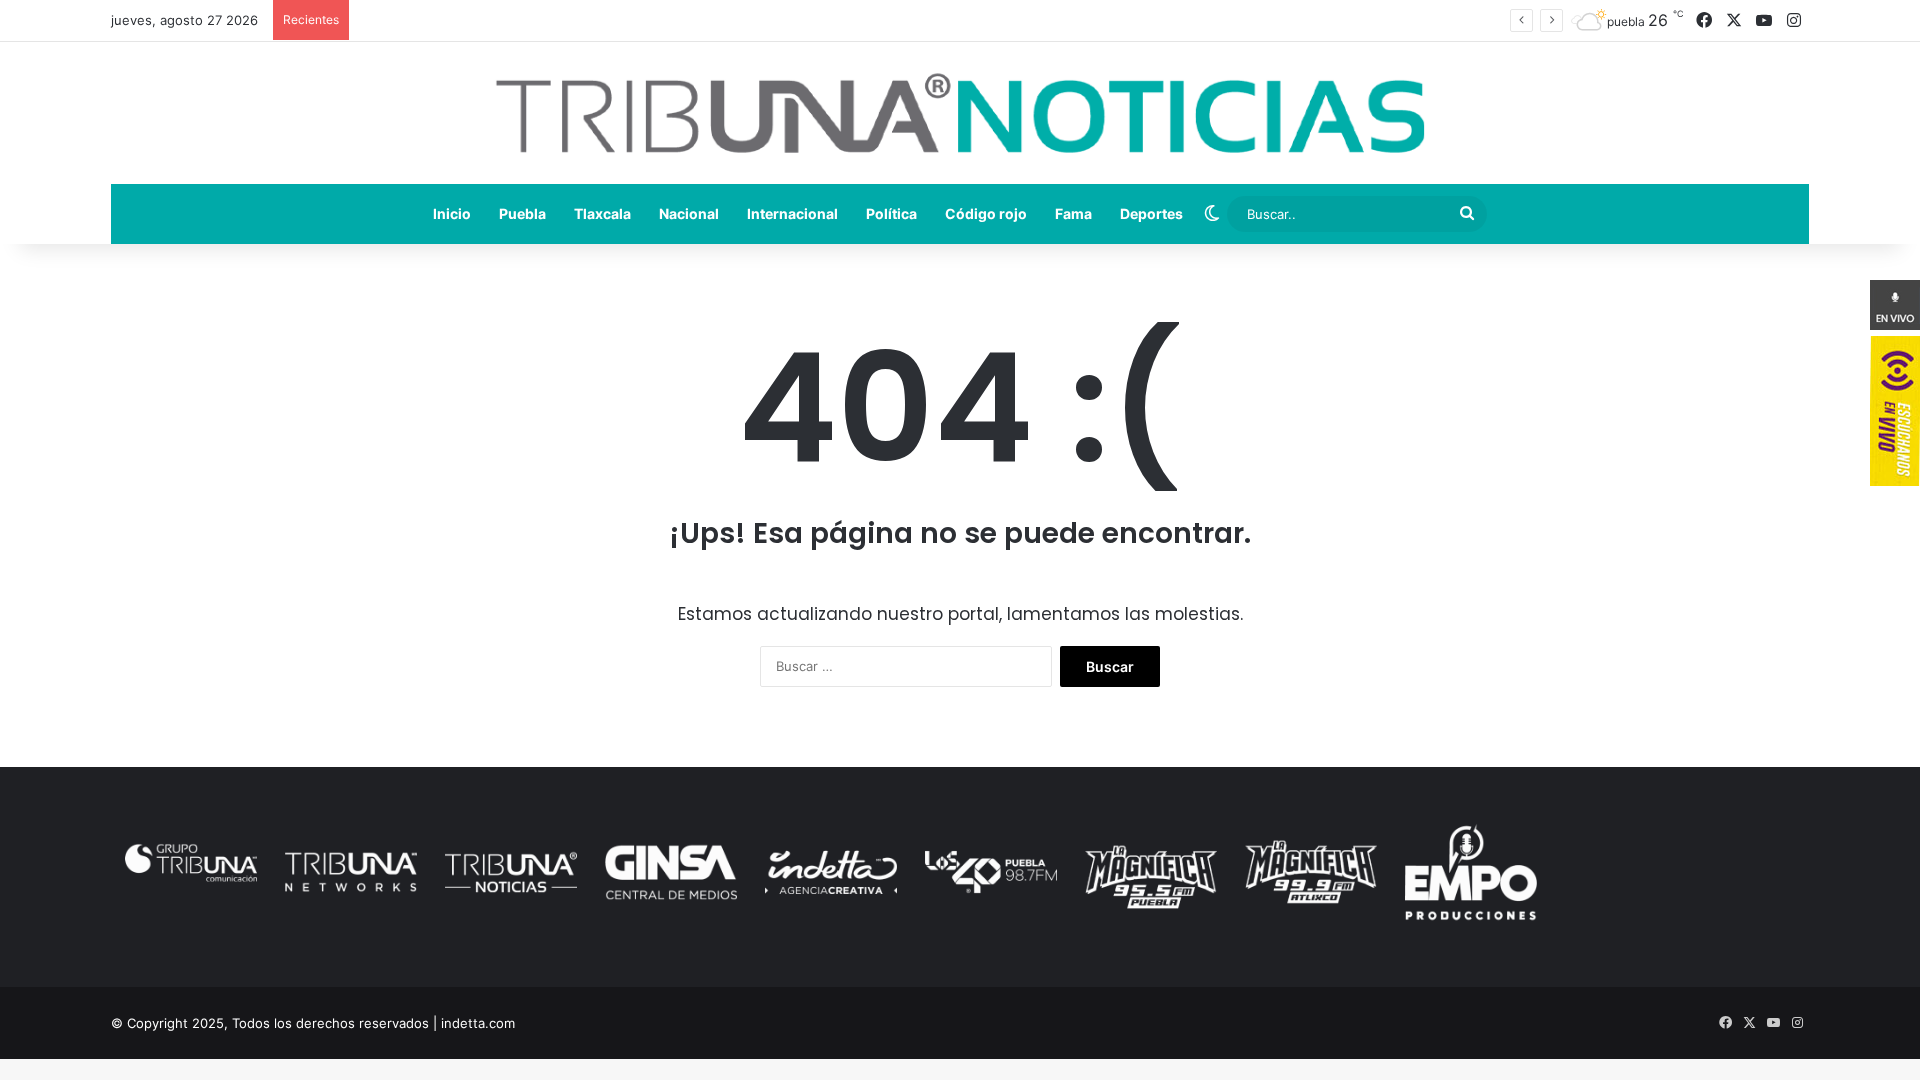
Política (891, 213)
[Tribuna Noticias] (960, 113)
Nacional (689, 213)
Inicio (452, 213)
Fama (1073, 213)
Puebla (522, 213)
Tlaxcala (602, 213)
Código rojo (986, 213)
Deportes (1151, 213)
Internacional (792, 213)
